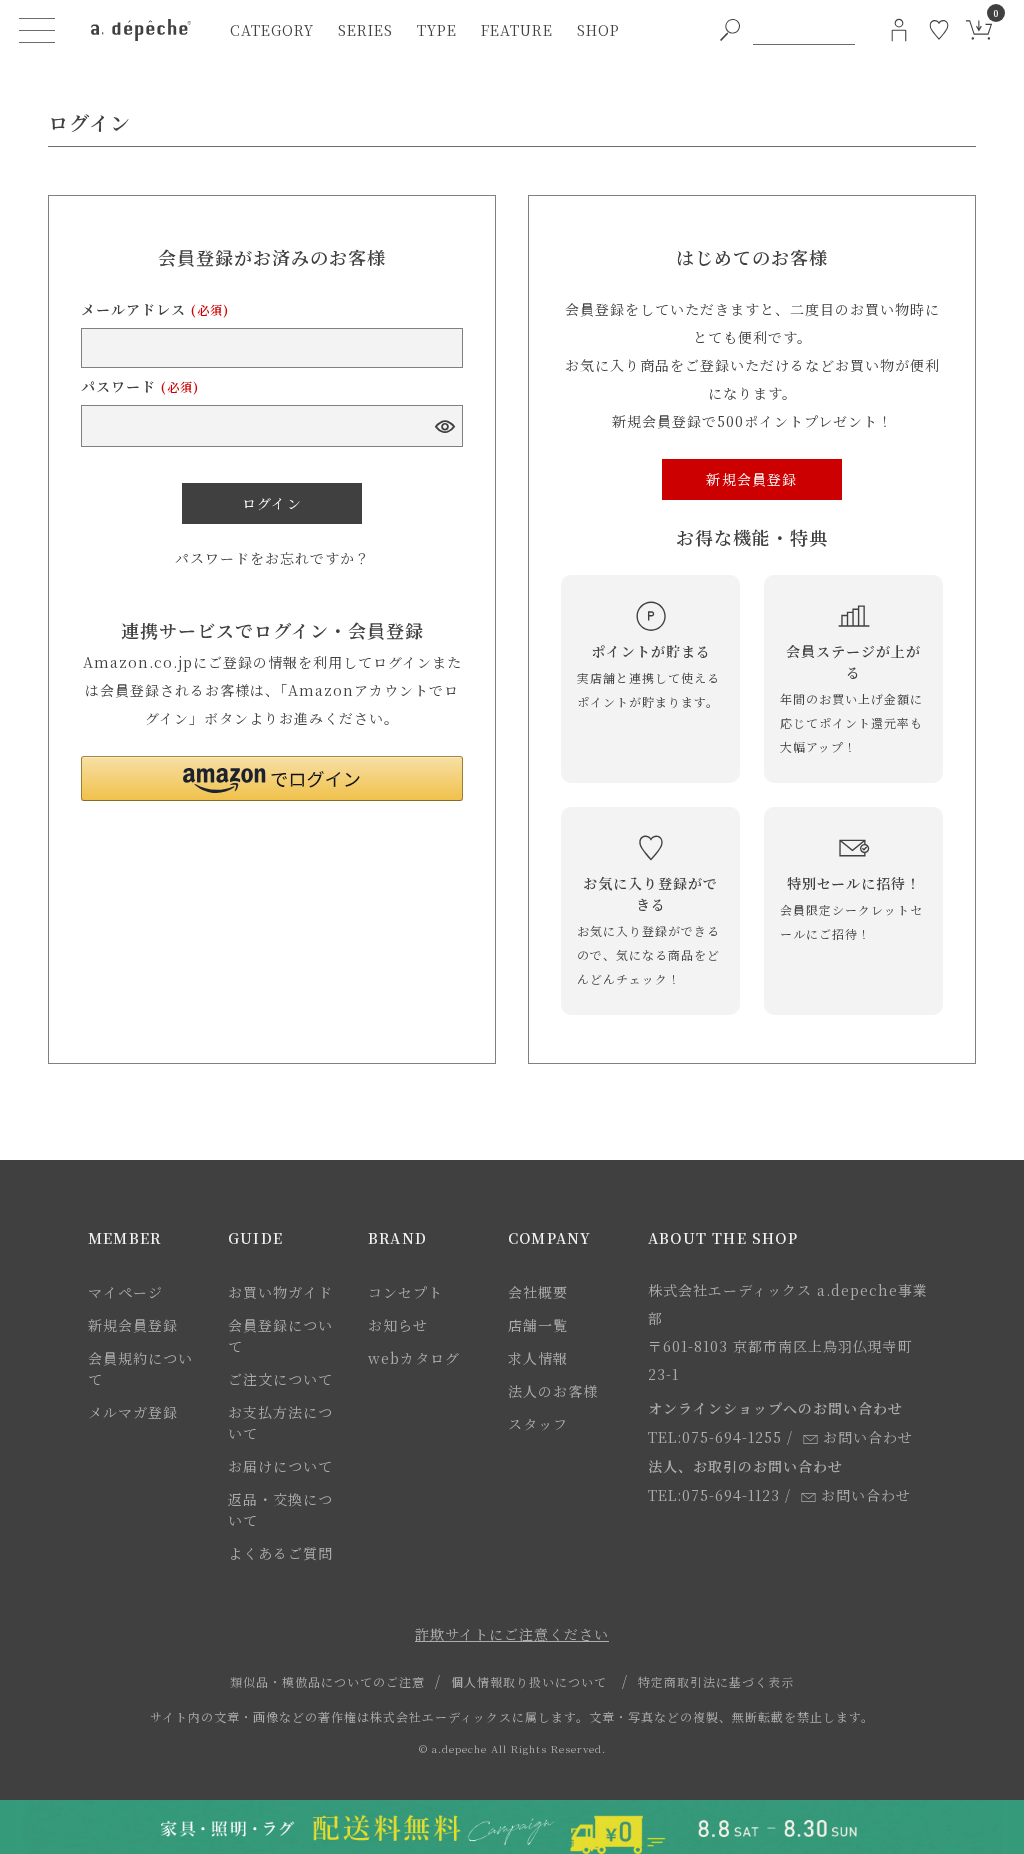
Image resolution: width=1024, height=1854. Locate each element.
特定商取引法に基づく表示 (716, 1681)
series (365, 30)
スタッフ (538, 1424)
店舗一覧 (538, 1325)
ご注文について (280, 1379)
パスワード (140, 386)
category (272, 30)
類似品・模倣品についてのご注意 (327, 1681)
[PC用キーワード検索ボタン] (730, 30)
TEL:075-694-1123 (714, 1495)
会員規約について (140, 1368)
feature (517, 30)
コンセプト (405, 1292)
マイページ (125, 1292)
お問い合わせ (868, 1437)
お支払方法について (280, 1422)
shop (598, 30)
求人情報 (538, 1358)
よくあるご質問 (280, 1553)
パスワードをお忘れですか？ (272, 558)
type (437, 30)
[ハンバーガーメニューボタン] (37, 30)
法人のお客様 (553, 1391)
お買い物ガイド (280, 1292)
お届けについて (280, 1466)
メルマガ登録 (133, 1412)
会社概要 (538, 1292)
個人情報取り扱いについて (529, 1681)
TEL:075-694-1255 (715, 1437)
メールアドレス (155, 309)
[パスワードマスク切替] (444, 426)
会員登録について (280, 1335)
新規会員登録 (133, 1325)
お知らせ (398, 1325)
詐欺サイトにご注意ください (512, 1634)
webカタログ (414, 1358)
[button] (272, 778)
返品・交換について (280, 1509)
